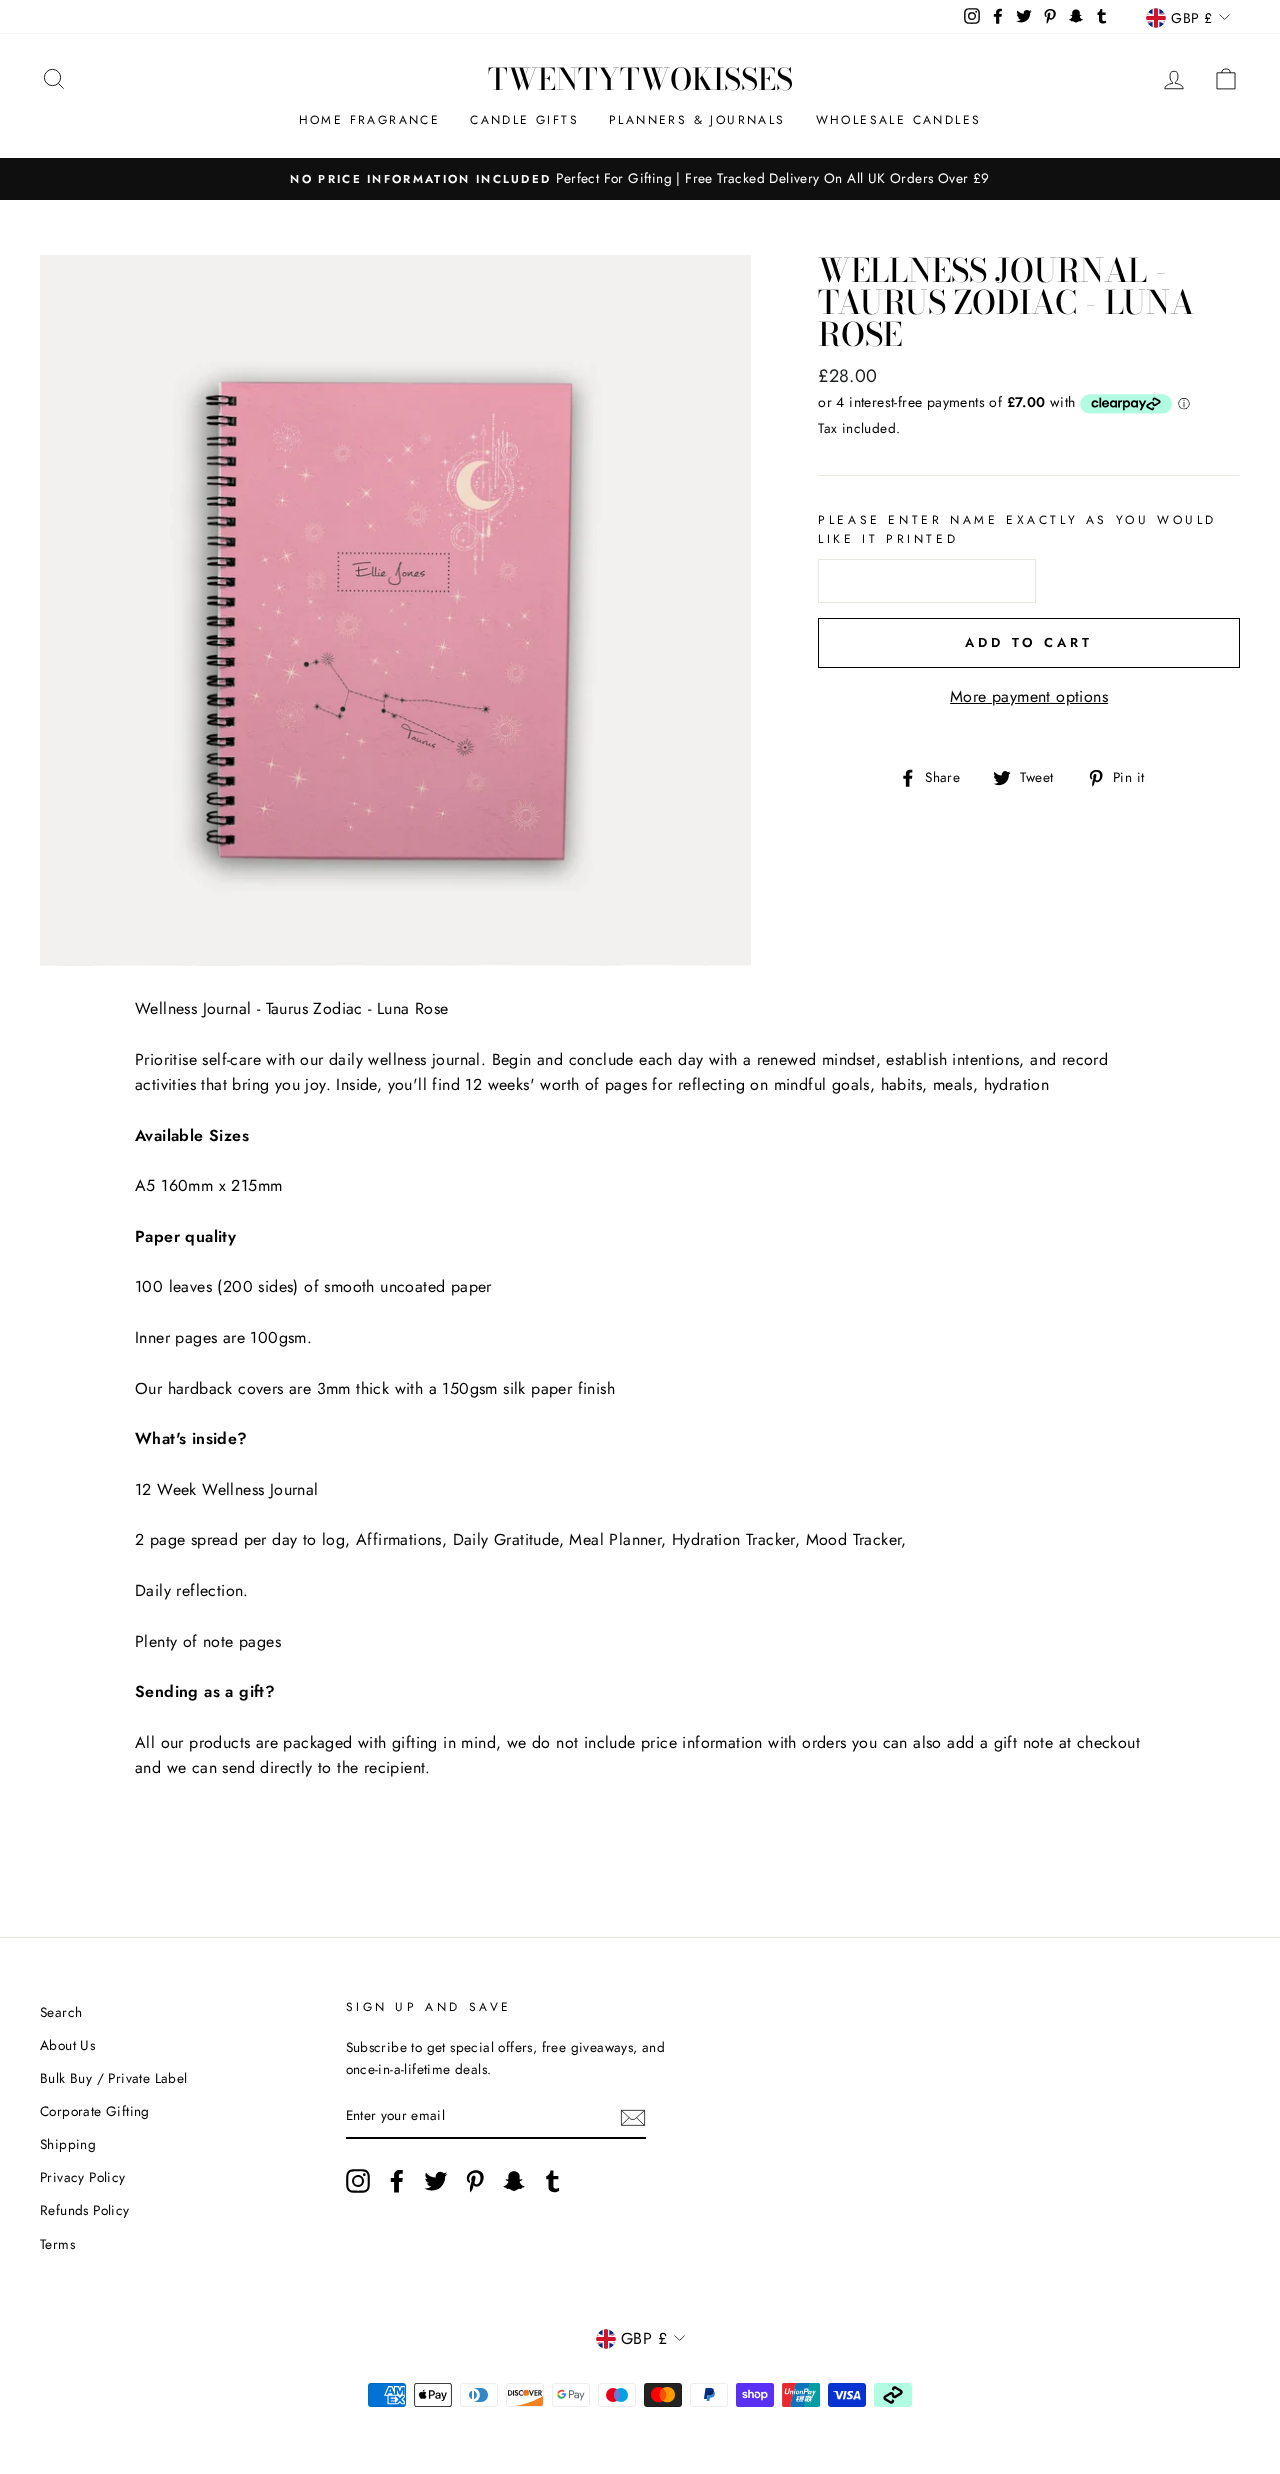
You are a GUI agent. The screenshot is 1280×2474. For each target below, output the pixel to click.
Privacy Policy (83, 2177)
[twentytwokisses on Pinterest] (475, 2181)
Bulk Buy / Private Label (114, 2078)
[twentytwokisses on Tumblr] (553, 2181)
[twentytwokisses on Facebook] (397, 2181)
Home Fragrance (370, 120)
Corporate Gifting (95, 2111)
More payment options (1029, 696)
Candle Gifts (524, 120)
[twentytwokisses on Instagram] (358, 2181)
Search (61, 2012)
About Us (67, 2045)
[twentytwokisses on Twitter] (436, 2181)
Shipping (68, 2144)
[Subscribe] (633, 2117)
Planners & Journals (697, 120)
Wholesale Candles (899, 120)
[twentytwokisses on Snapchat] (514, 2181)
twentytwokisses (640, 79)
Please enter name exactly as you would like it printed (1017, 529)
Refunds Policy (85, 2210)
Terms (57, 2244)
